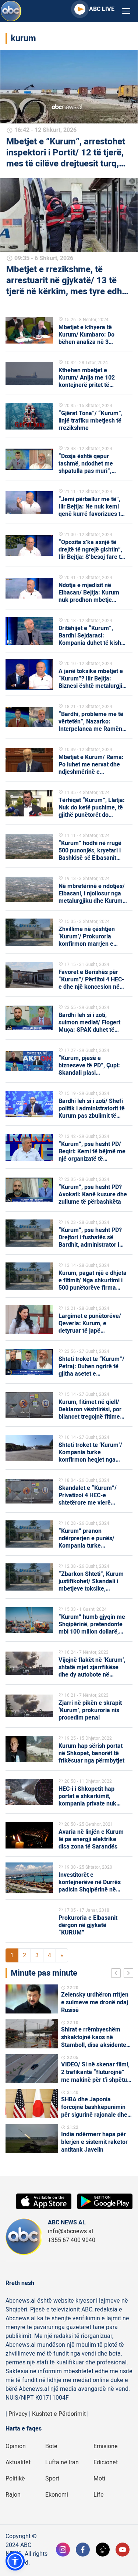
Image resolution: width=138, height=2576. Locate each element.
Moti (99, 2479)
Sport (52, 2479)
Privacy (18, 2414)
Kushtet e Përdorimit (59, 2414)
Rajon (13, 2495)
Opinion (16, 2446)
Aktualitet (18, 2462)
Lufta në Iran (62, 2462)
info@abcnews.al (70, 2231)
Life (99, 2495)
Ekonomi (57, 2495)
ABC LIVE (102, 9)
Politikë (15, 2479)
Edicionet (106, 2462)
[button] (15, 2561)
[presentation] (117, 1974)
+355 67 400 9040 (72, 2240)
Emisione (106, 2446)
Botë (51, 2446)
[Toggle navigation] (126, 11)
